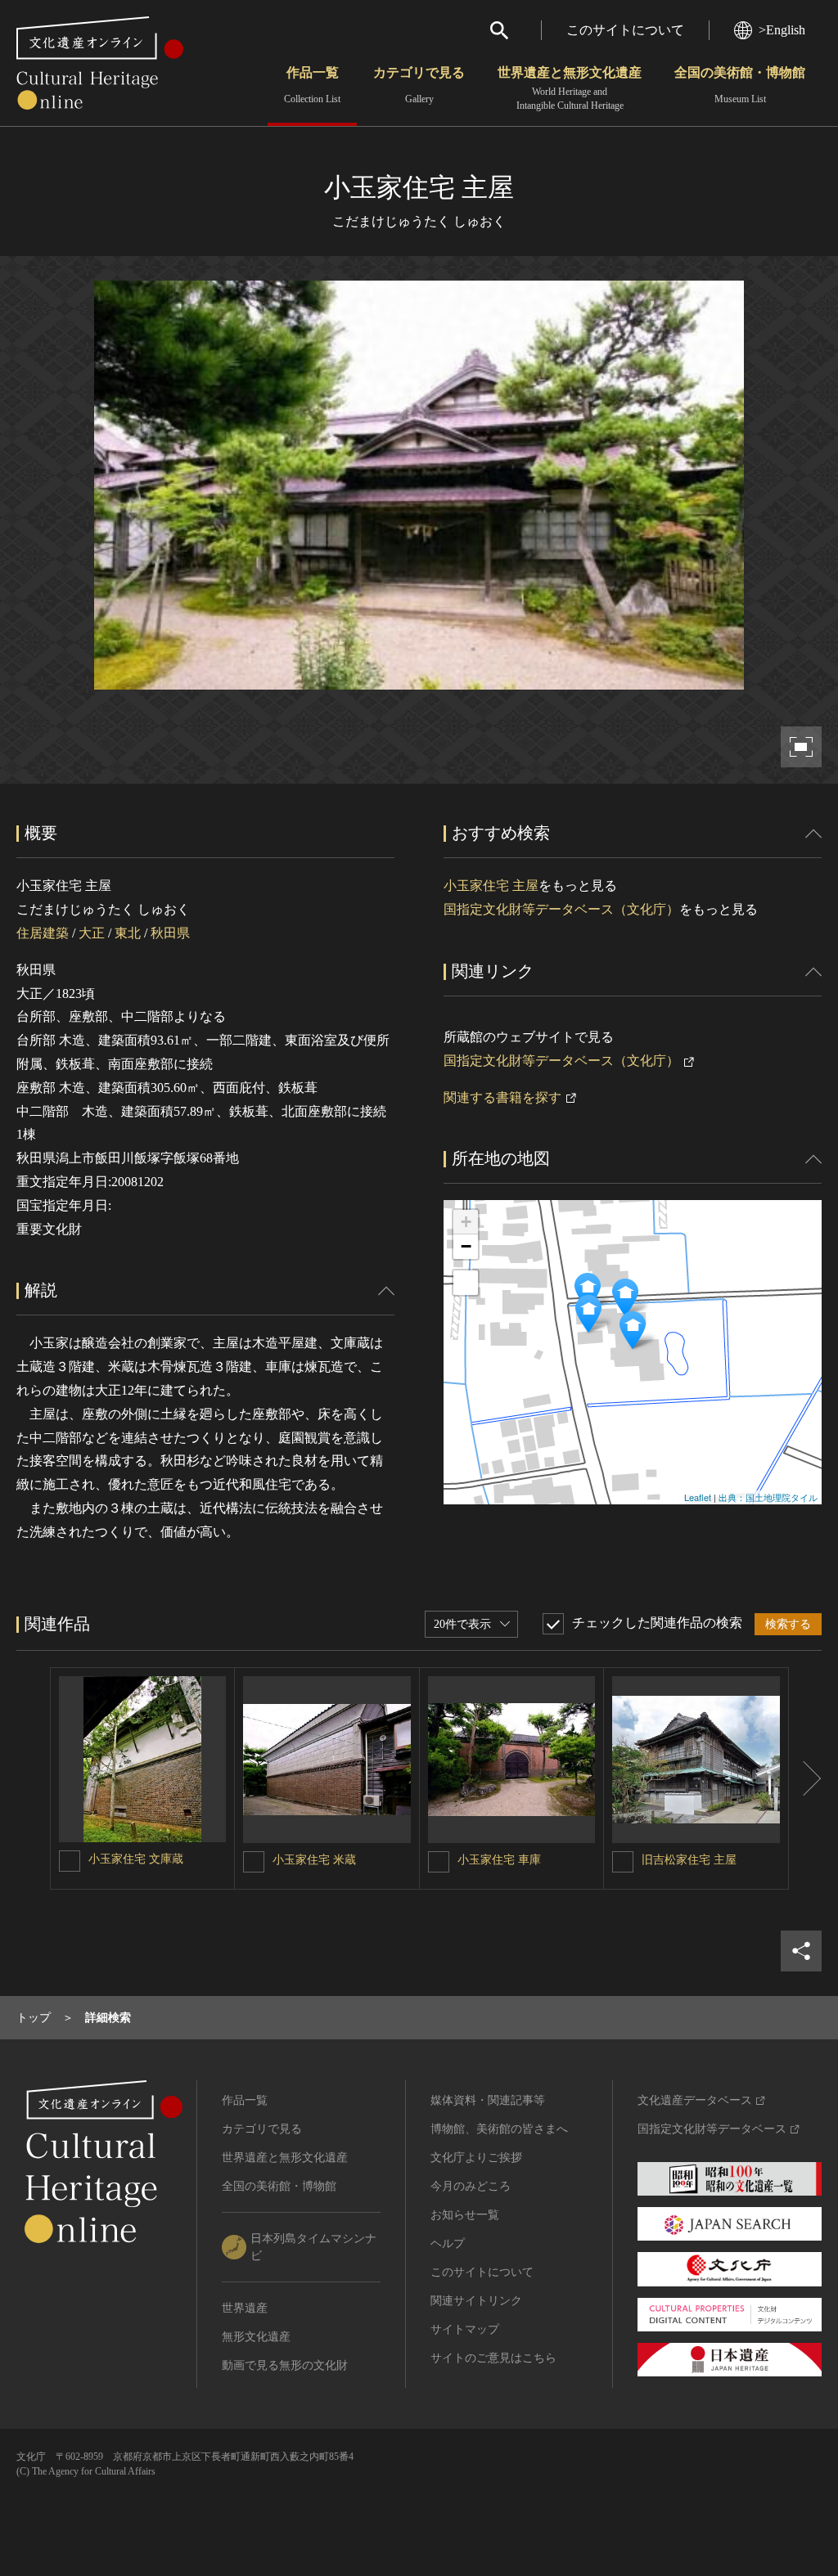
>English (782, 30)
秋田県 (170, 933)
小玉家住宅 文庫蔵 (136, 1859)
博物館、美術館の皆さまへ (499, 2129)
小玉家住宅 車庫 (499, 1860)
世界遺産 (245, 2308)
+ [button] (466, 1222)
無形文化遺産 (256, 2337)
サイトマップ (465, 2329)
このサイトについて (625, 30)
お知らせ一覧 (465, 2215)
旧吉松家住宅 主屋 (689, 1860)
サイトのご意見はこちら (493, 2358)
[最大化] (466, 1283)
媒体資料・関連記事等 (488, 2100)
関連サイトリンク (476, 2301)
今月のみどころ (471, 2186)
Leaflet (698, 1497)
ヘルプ (448, 2243)
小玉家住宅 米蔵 (314, 1860)
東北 (128, 933)
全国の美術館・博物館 (740, 85)
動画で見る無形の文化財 (285, 2365)
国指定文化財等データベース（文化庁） (561, 909)
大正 (92, 933)
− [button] (466, 1246)
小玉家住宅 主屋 (491, 886)
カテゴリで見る (419, 85)
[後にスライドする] (805, 1779)
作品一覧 (312, 85)
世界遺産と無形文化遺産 (570, 88)
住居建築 (43, 933)
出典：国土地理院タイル (768, 1497)
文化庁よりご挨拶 (476, 2158)
